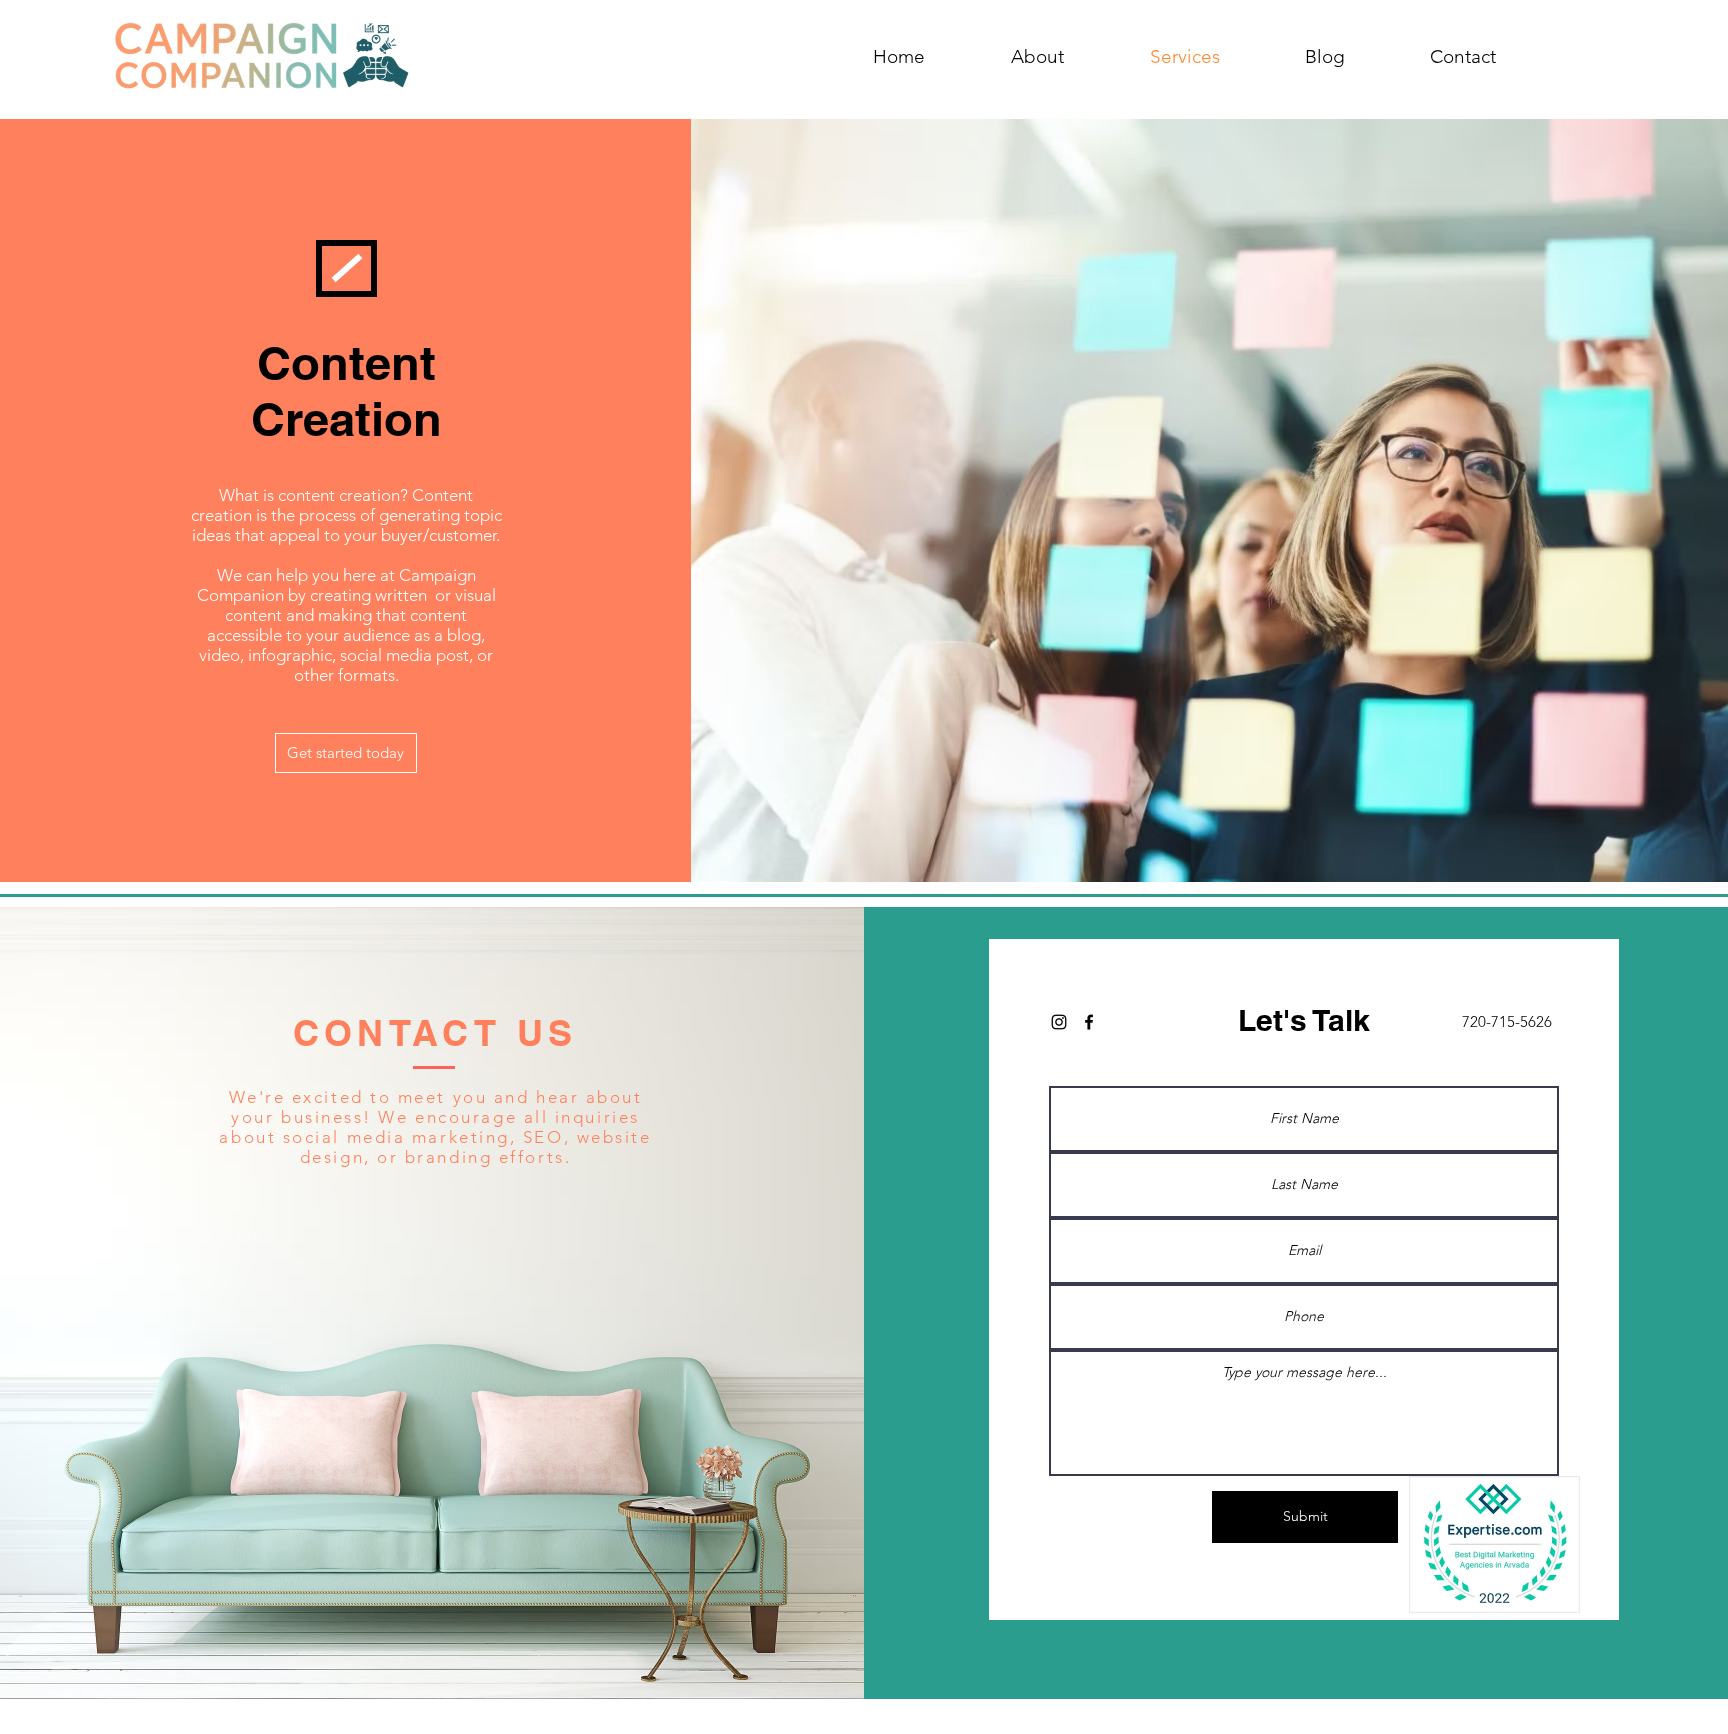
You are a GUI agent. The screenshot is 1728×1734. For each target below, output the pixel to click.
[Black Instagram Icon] (1059, 1022)
